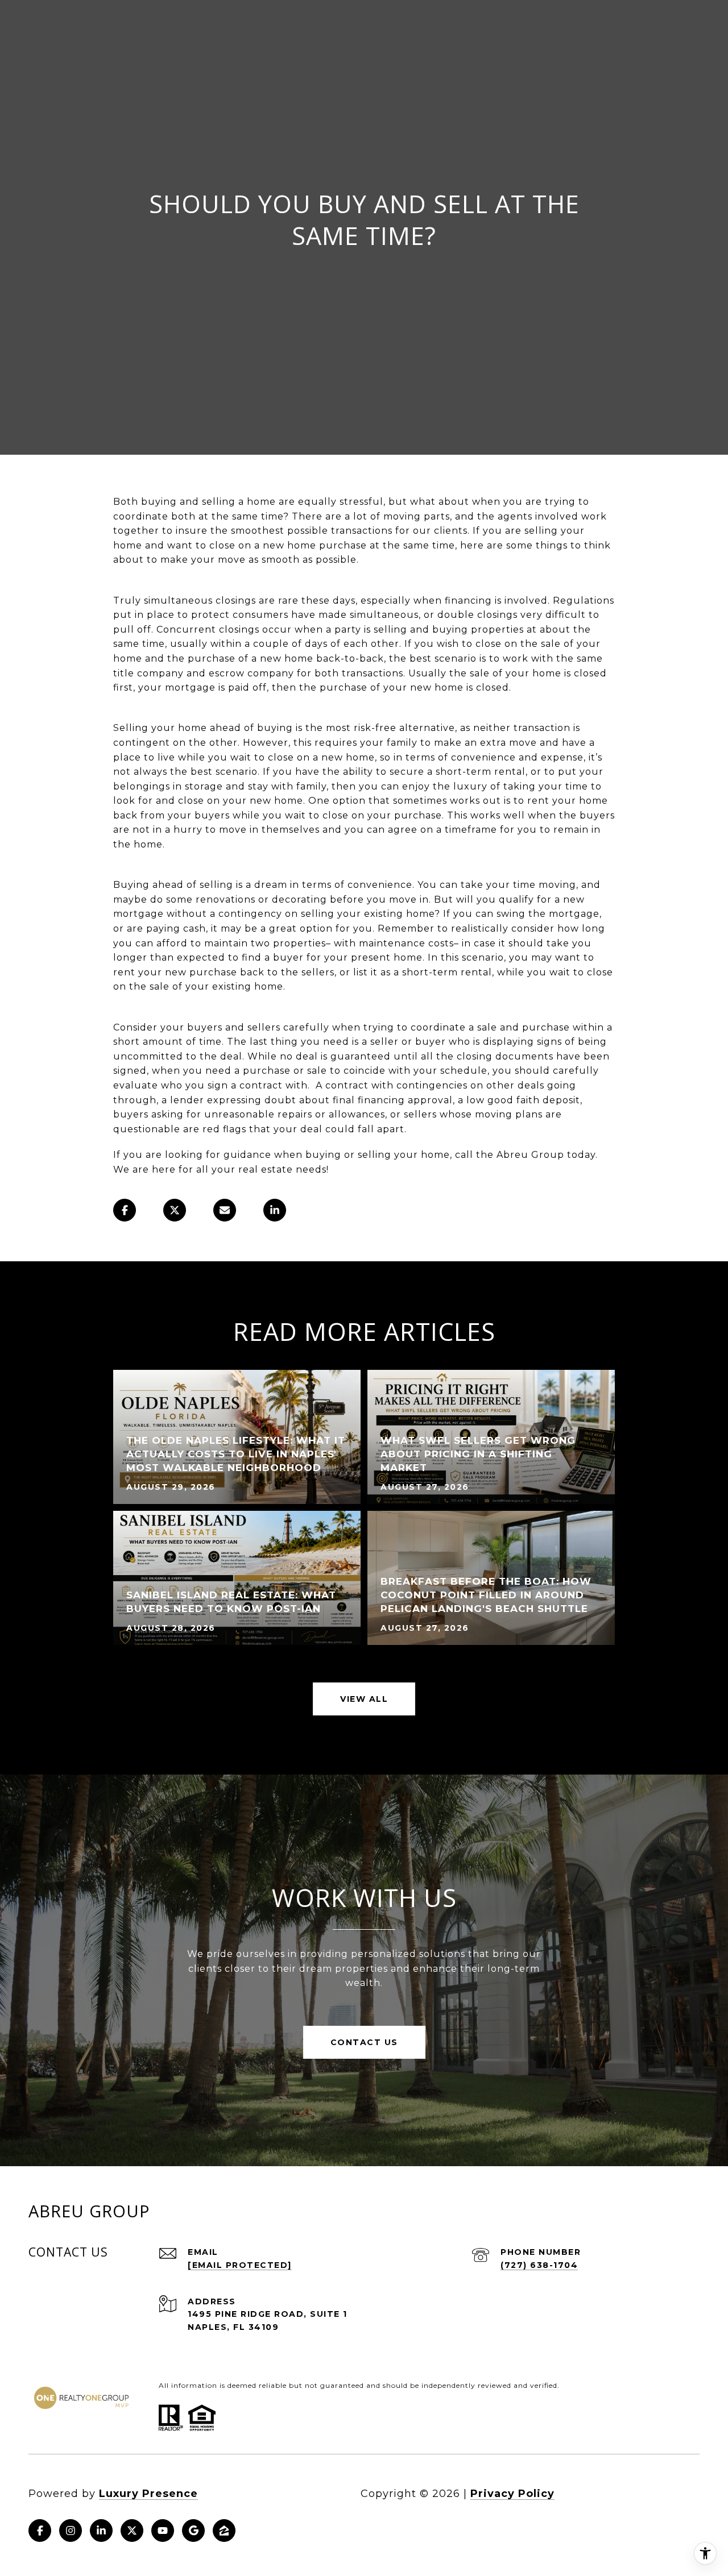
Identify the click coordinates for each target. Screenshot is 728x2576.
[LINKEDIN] (101, 2531)
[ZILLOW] (224, 2531)
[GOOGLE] (193, 2531)
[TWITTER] (132, 2531)
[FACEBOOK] (40, 2531)
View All (364, 1699)
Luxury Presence (148, 2494)
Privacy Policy (512, 2494)
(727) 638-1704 (539, 2265)
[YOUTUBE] (163, 2531)
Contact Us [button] (364, 2042)
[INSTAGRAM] (71, 2531)
